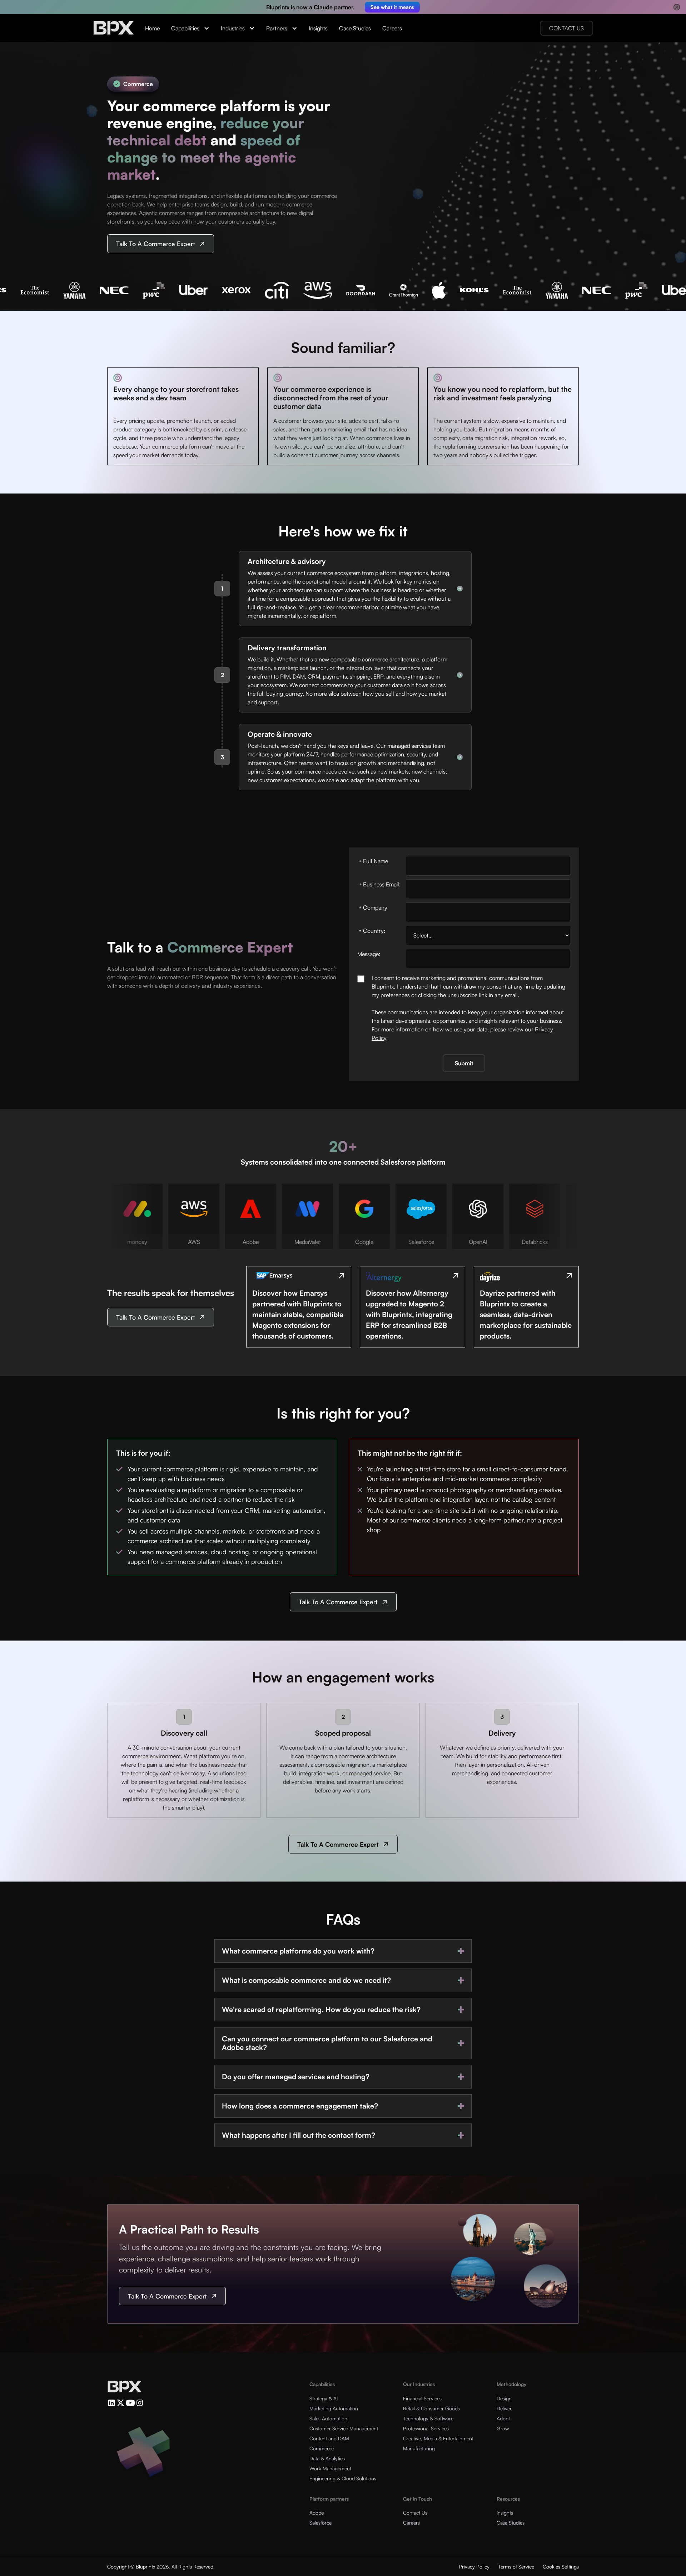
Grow (503, 2428)
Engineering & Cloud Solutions (343, 2478)
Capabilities (185, 28)
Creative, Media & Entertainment (438, 2438)
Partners (277, 28)
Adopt (503, 2418)
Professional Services (426, 2428)
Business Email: (380, 885)
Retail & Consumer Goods (431, 2408)
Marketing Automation (334, 2408)
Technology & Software (428, 2418)
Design (504, 2398)
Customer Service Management (344, 2428)
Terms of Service (516, 2567)
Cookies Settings (561, 2567)
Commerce (322, 2448)
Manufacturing (419, 2448)
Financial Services (422, 2398)
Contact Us (415, 2513)
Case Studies (355, 28)
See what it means (392, 7)
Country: (372, 931)
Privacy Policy (474, 2567)
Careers (392, 28)
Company (373, 908)
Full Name (374, 862)
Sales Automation (328, 2418)
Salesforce (320, 2523)
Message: (369, 954)
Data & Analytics (327, 2458)
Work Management (330, 2468)
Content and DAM (329, 2438)
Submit (464, 1063)
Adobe (317, 2513)
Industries (233, 28)
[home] (113, 28)
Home (152, 28)
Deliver (504, 2408)
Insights (318, 28)
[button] (190, 28)
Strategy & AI (324, 2398)
